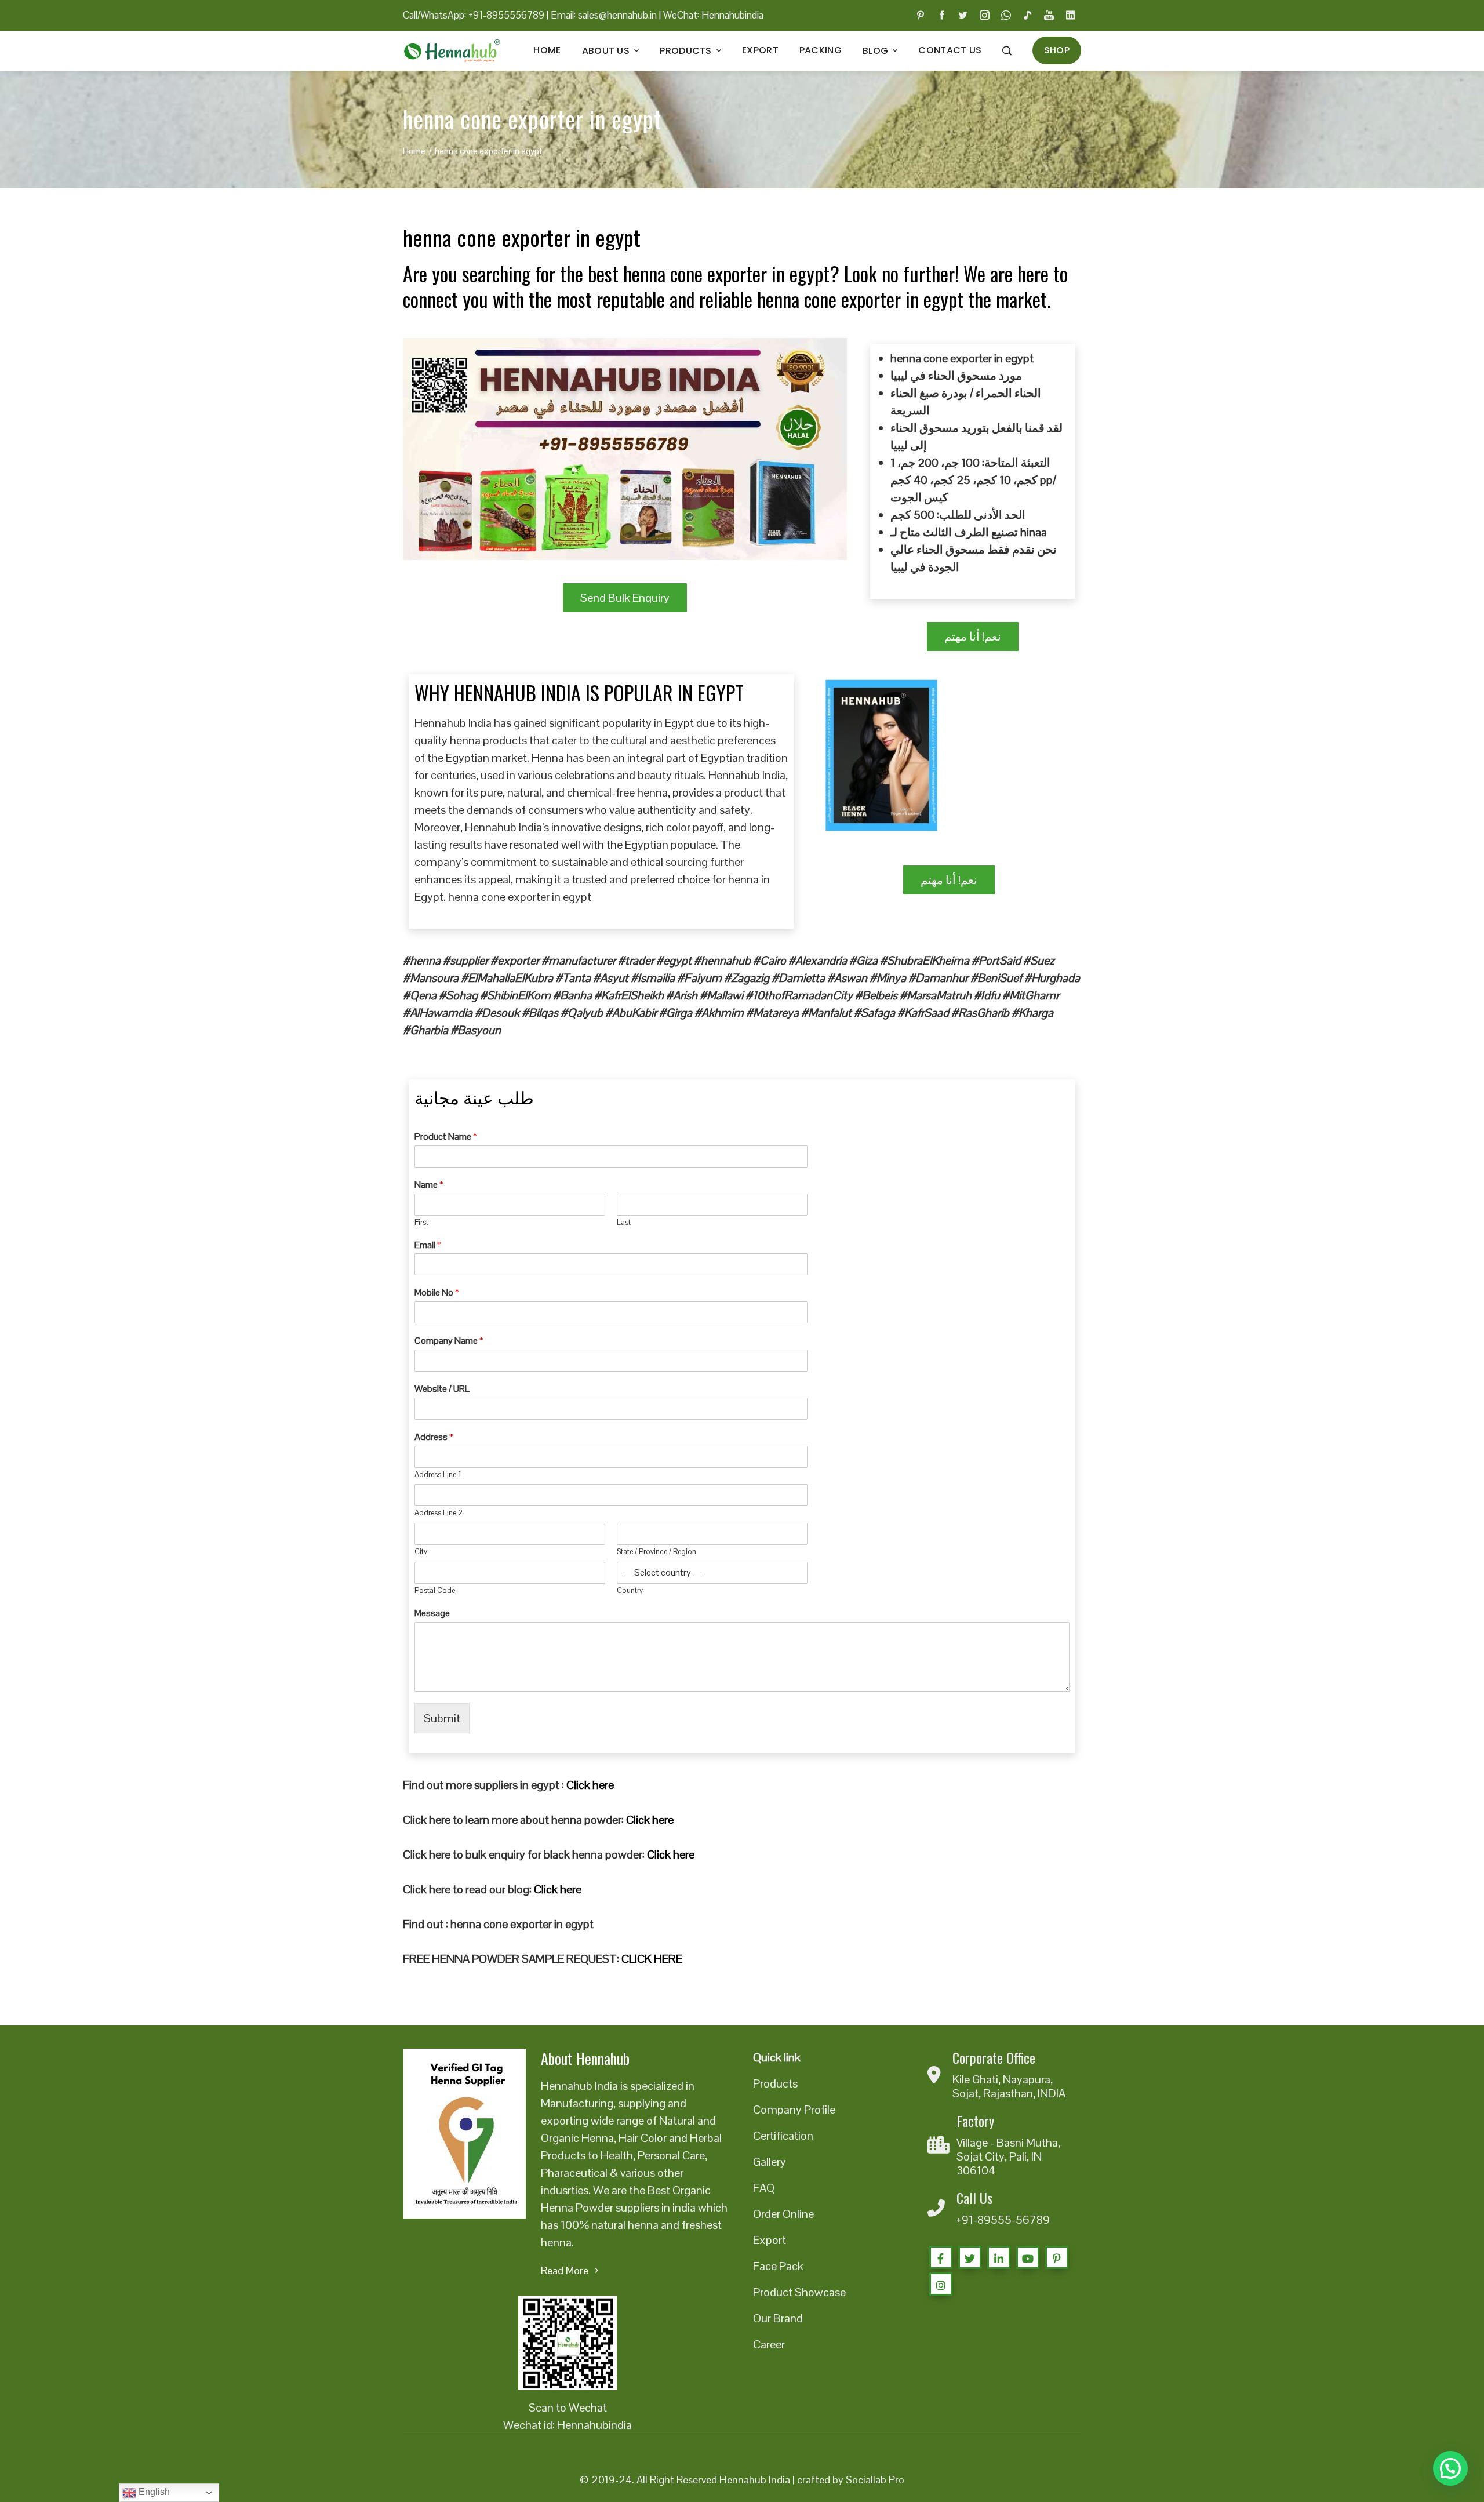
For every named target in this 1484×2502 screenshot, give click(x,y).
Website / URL (442, 1389)
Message (432, 1613)
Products (685, 51)
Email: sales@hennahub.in (604, 15)
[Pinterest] (1057, 2257)
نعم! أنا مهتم (973, 637)
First (421, 1223)
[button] (1450, 2468)
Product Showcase (799, 2292)
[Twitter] (970, 2257)
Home (547, 50)
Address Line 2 (439, 1513)
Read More (565, 2270)
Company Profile (794, 2110)
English (153, 2492)
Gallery (770, 2162)
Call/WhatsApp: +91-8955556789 (474, 15)
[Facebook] (941, 2257)
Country (630, 1591)
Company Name (449, 1341)
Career (769, 2344)
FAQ (764, 2188)
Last (624, 1223)
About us (606, 51)
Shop (1057, 50)
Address (434, 1437)
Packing (821, 50)
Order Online (783, 2214)
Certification (783, 2136)
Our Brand (778, 2318)
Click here (590, 1785)
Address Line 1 (438, 1475)
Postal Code (435, 1591)
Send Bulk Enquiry (625, 598)
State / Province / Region (656, 1552)
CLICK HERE (652, 1959)
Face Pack (778, 2266)
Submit (442, 1718)
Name (429, 1185)
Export (760, 50)
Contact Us (950, 50)
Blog (875, 51)
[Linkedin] (999, 2257)
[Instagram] (941, 2284)
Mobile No (437, 1293)
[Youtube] (1028, 2257)
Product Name (446, 1137)
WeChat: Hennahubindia (713, 15)
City (421, 1552)
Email (428, 1245)
